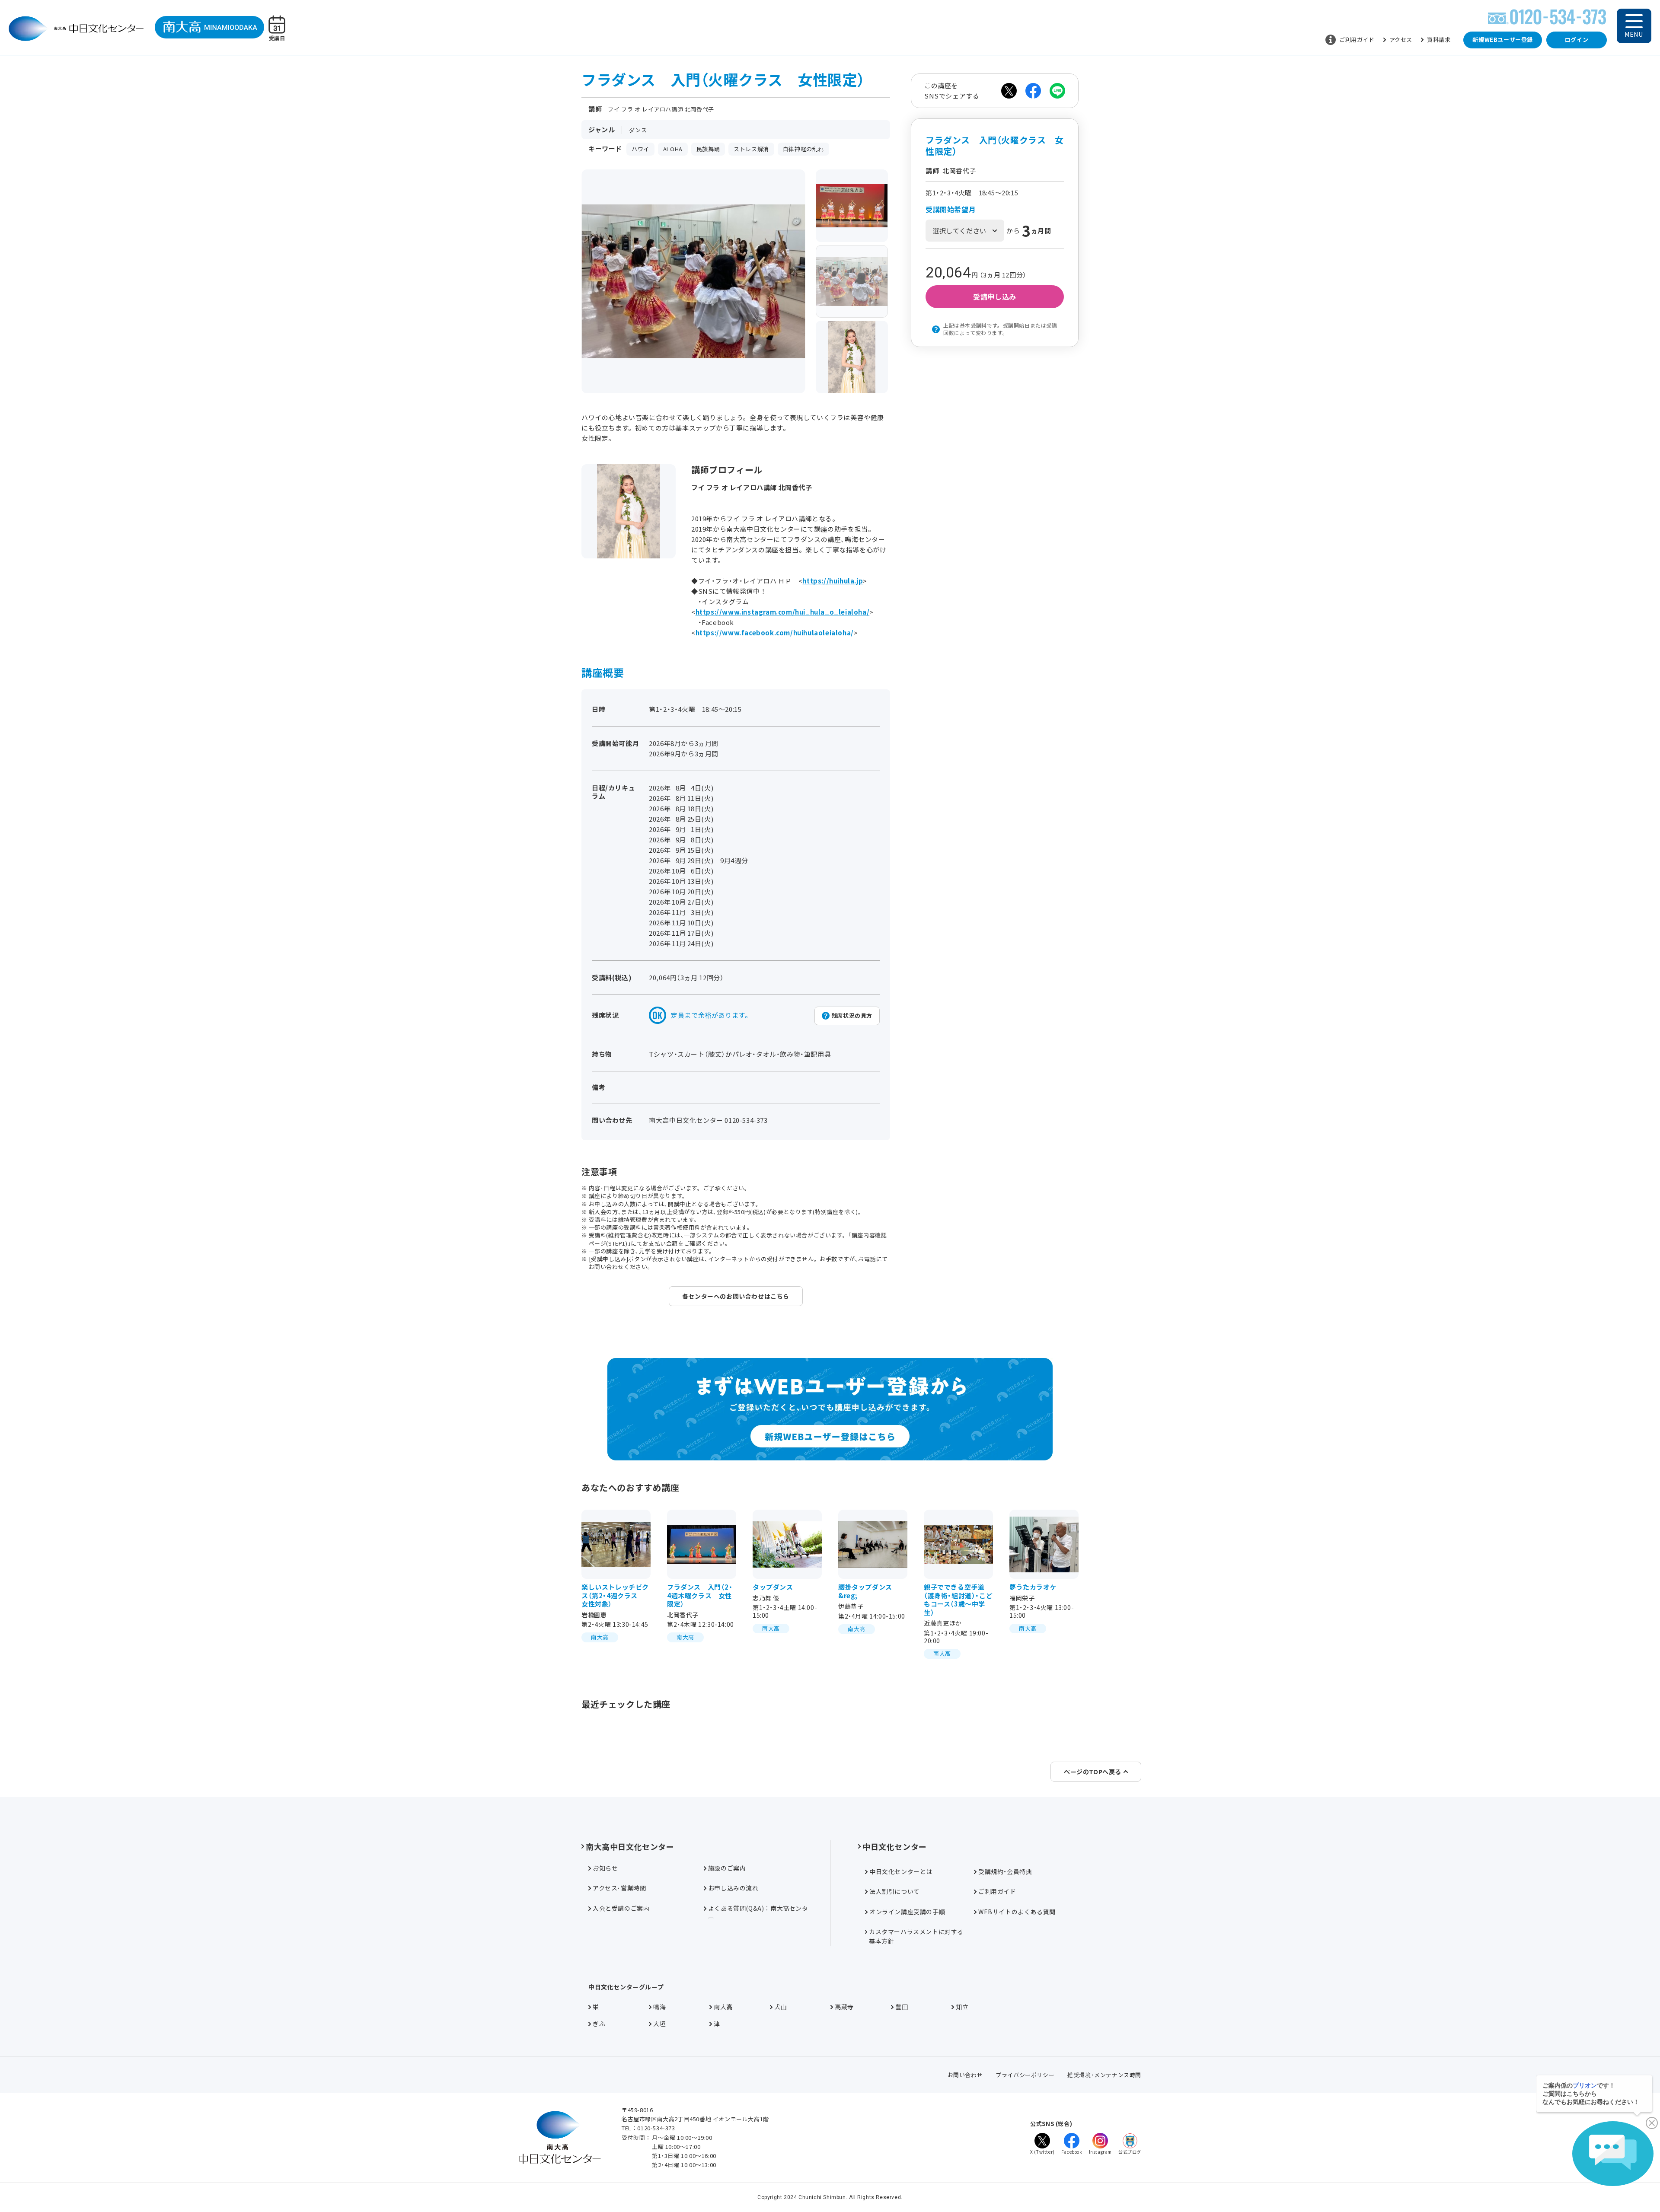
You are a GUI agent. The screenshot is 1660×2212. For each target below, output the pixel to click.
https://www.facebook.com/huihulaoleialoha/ (775, 633)
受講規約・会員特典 (1005, 1871)
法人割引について (895, 1891)
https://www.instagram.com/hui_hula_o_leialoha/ (783, 612)
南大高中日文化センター (630, 1846)
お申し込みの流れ (733, 1888)
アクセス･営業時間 (619, 1888)
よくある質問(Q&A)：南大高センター (758, 1913)
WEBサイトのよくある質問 (1017, 1912)
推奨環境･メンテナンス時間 (1104, 2075)
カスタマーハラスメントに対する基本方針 (916, 1936)
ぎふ (599, 2024)
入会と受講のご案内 (621, 1908)
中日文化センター (895, 1846)
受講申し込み (995, 296)
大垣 (659, 2024)
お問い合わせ (965, 2075)
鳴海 (659, 2007)
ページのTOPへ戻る (1093, 1772)
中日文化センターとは (901, 1871)
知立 (962, 2007)
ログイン (1577, 40)
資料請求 (1439, 40)
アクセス (1401, 40)
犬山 (781, 2007)
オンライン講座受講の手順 (907, 1912)
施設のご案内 (727, 1868)
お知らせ (605, 1868)
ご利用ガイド (1357, 40)
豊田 (902, 2007)
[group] (852, 206)
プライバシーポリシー (1025, 2075)
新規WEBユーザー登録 (1503, 40)
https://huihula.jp (833, 581)
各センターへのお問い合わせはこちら (736, 1296)
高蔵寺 (844, 2007)
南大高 (723, 2007)
